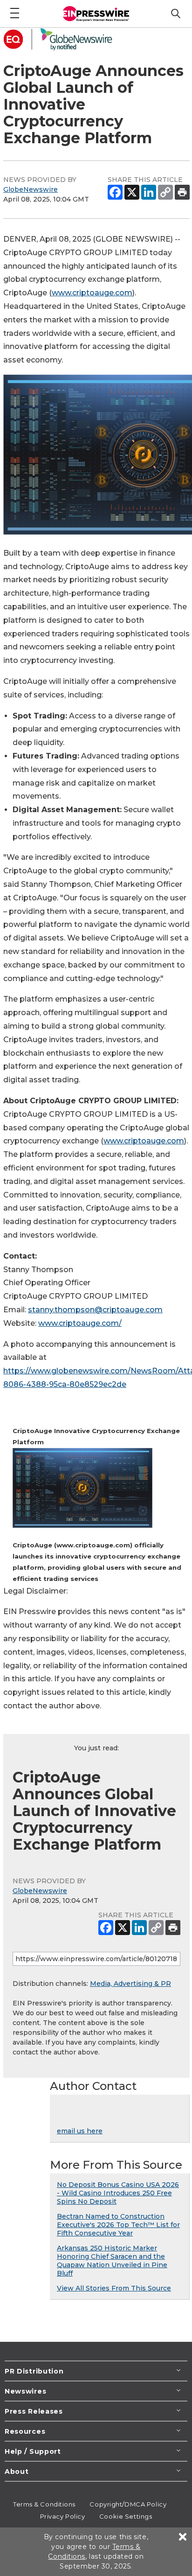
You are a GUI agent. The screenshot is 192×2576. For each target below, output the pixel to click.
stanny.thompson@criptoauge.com (95, 1310)
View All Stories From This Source (114, 2288)
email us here (80, 2131)
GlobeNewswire (31, 189)
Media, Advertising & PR (130, 1984)
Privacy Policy (63, 2516)
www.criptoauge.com (92, 293)
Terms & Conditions (44, 2504)
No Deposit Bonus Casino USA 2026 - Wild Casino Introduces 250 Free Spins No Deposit (118, 2193)
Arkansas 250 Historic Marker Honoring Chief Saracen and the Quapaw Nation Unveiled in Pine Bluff (112, 2261)
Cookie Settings (126, 2516)
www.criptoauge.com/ (80, 1323)
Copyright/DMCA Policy (128, 2504)
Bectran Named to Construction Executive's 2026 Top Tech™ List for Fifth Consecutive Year (118, 2225)
